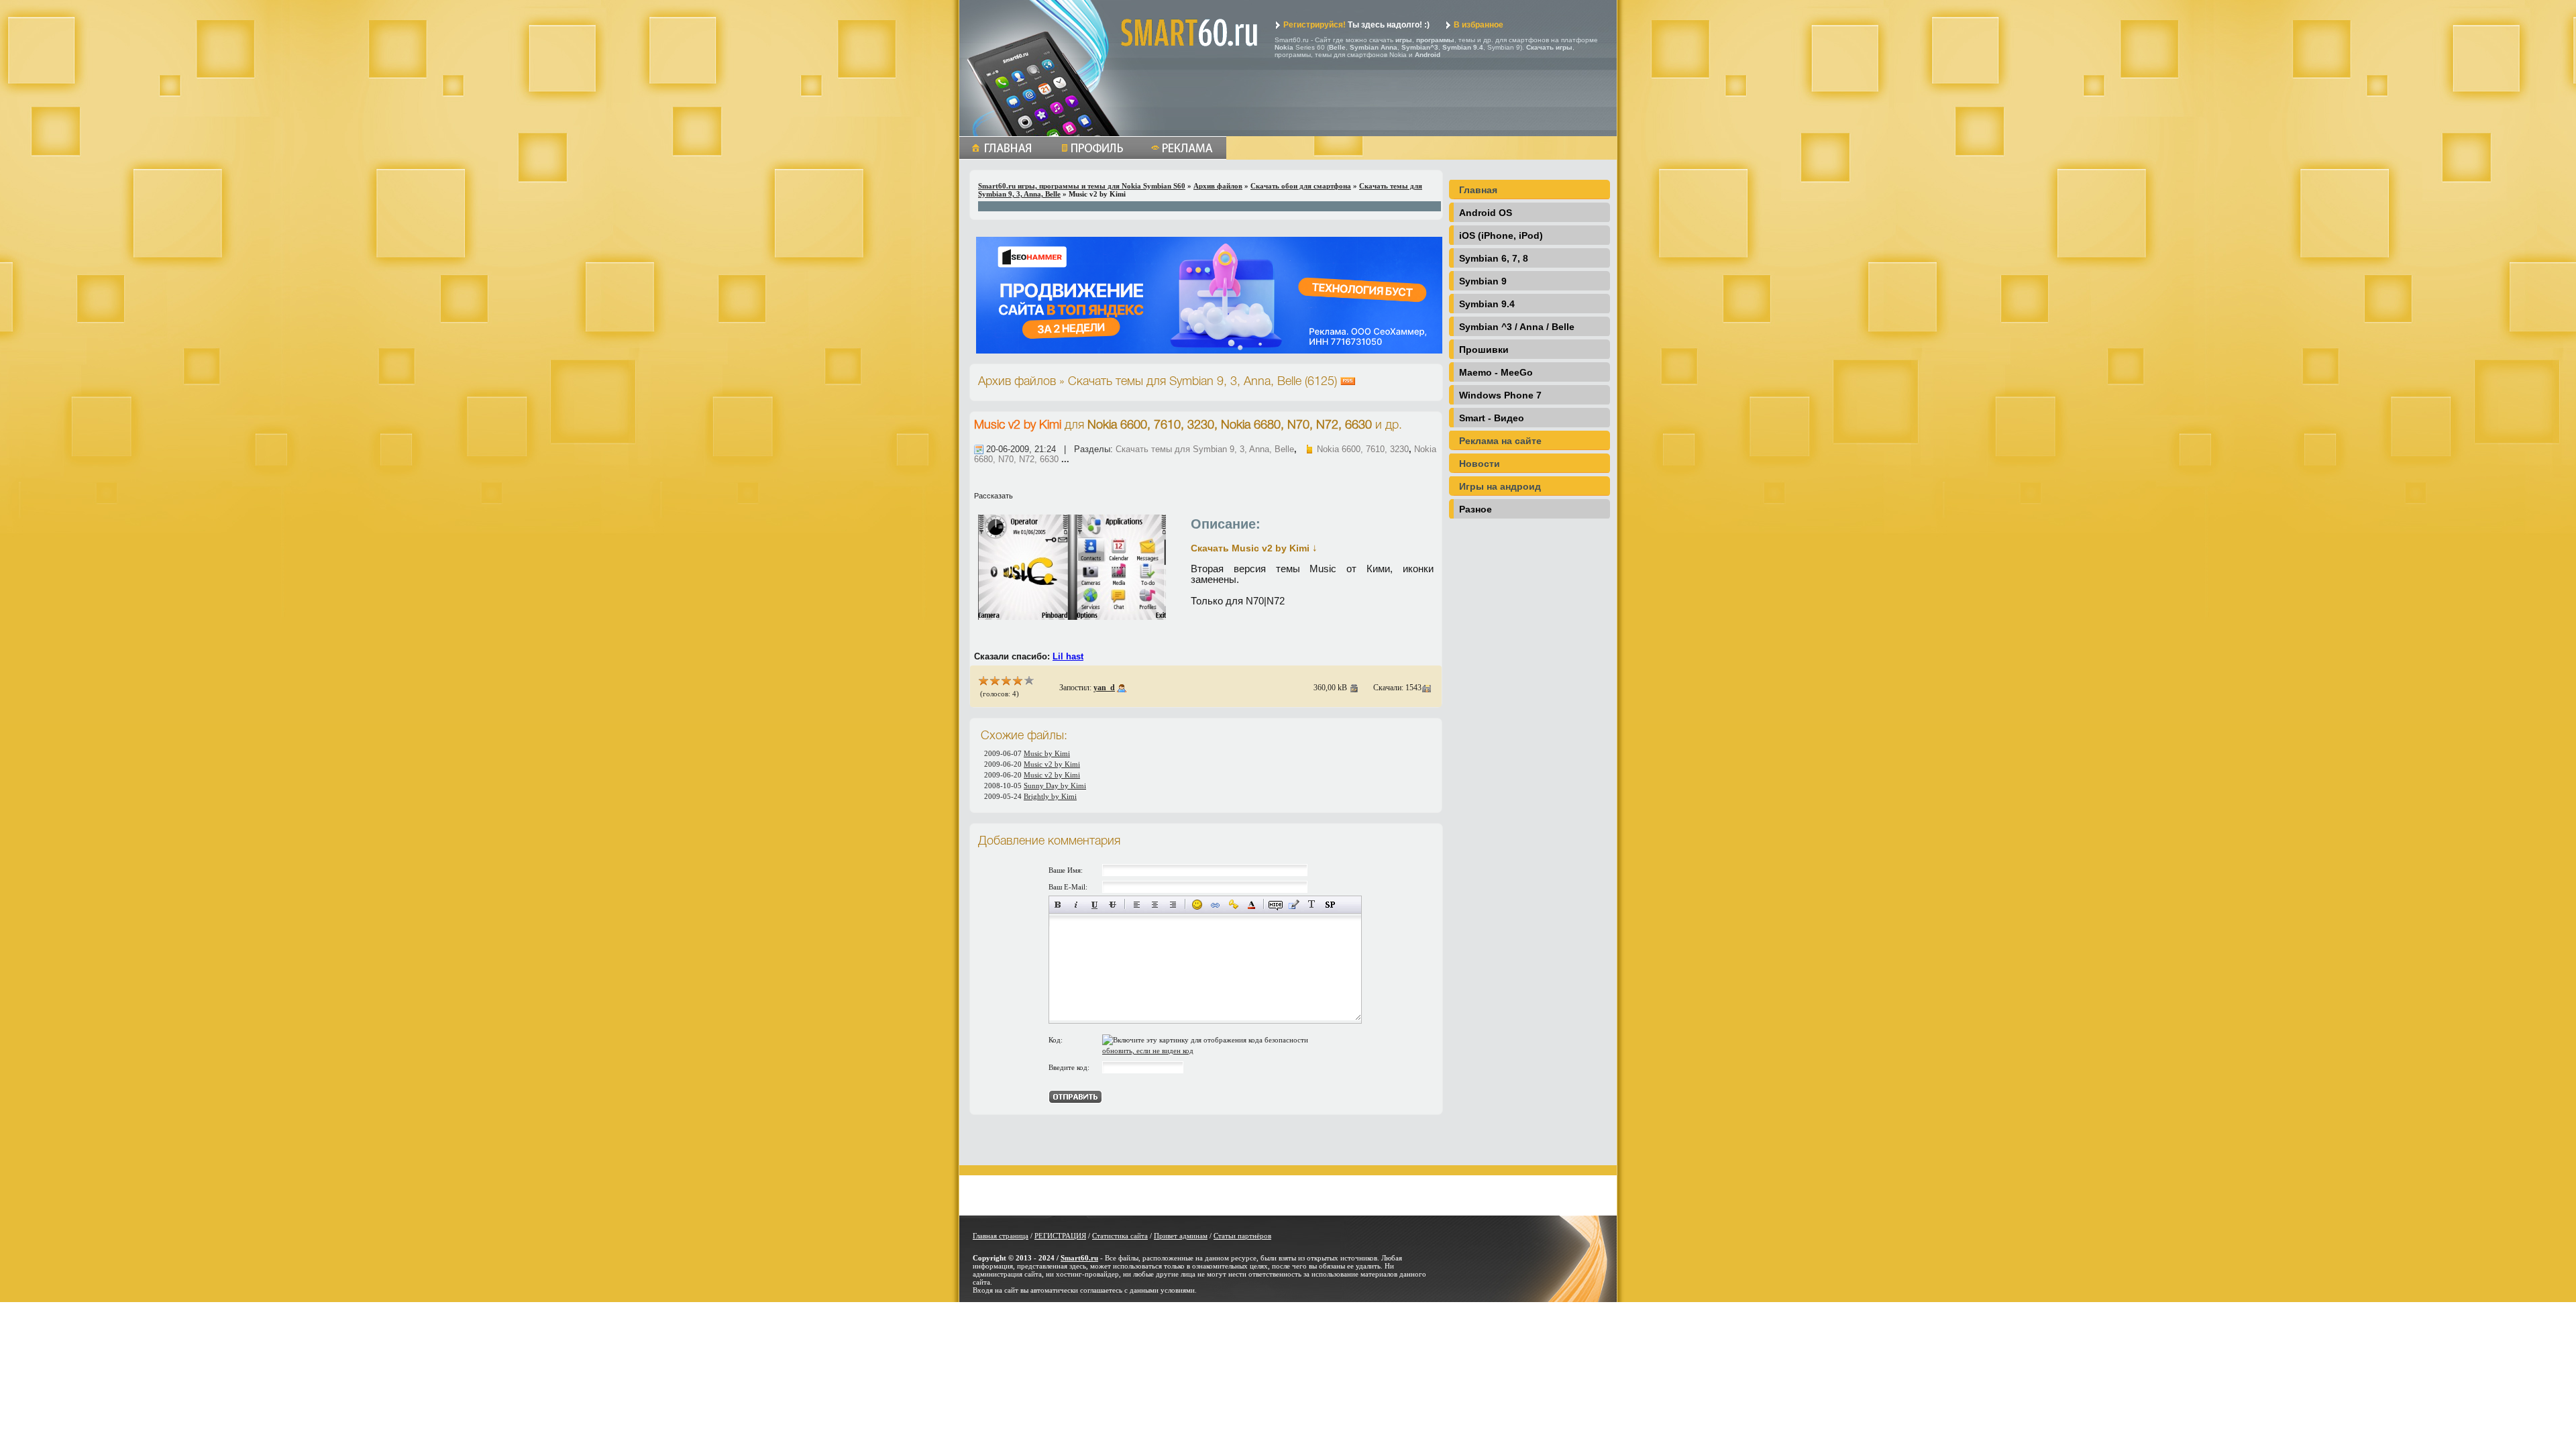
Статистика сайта (1120, 1236)
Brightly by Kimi (1050, 796)
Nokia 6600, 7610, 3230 (1363, 449)
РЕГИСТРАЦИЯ (1060, 1236)
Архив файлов (1218, 186)
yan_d (1104, 688)
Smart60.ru (1079, 1258)
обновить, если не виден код (1148, 1051)
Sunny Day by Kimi (1055, 786)
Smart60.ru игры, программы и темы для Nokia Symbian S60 (1082, 186)
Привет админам (1181, 1236)
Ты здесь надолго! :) (1356, 25)
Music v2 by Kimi (1018, 425)
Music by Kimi (1047, 753)
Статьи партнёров (1242, 1236)
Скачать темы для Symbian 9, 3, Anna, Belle (1205, 449)
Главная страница (1001, 1236)
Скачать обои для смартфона (1301, 186)
